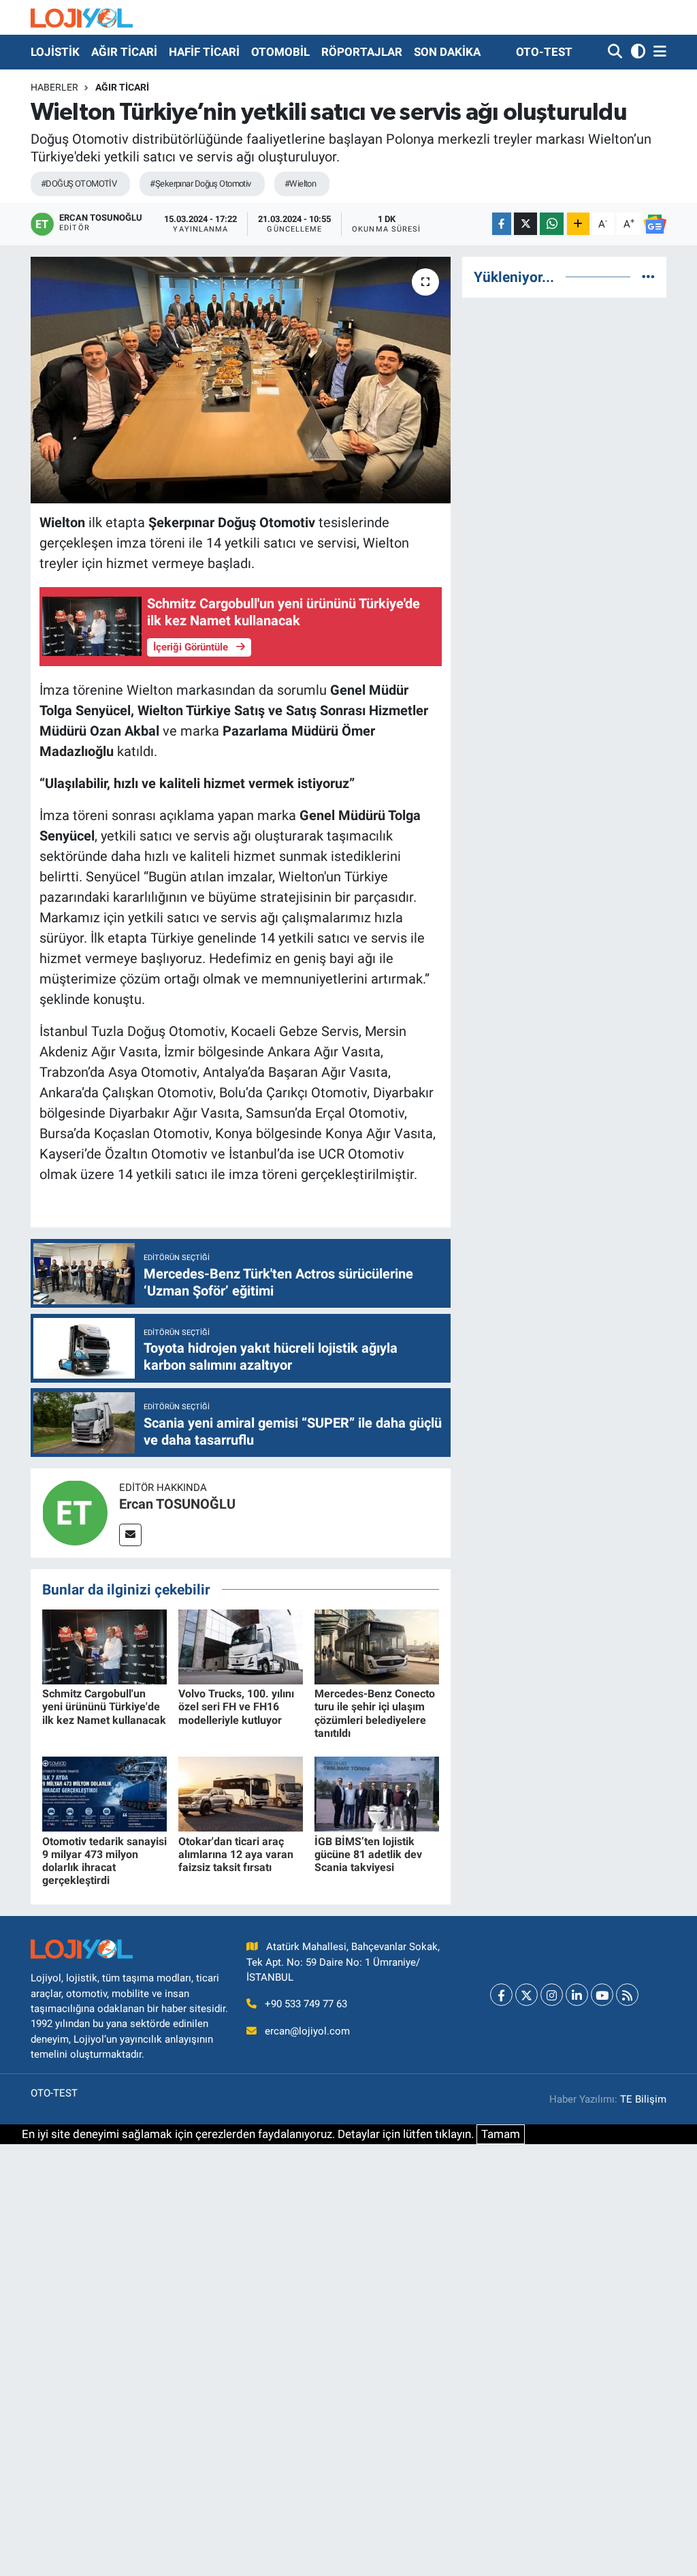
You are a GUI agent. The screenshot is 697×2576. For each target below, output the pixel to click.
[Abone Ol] (655, 224)
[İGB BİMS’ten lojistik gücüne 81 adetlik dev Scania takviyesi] (377, 1793)
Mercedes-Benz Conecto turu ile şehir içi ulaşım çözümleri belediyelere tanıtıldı (375, 1713)
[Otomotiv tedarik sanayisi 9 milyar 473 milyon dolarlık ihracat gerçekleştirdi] (104, 1793)
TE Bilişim (643, 2099)
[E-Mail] (130, 1535)
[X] (526, 1995)
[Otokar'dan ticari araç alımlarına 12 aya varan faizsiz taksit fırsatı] (241, 1793)
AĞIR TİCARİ (124, 52)
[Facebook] (501, 1995)
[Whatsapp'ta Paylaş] (552, 224)
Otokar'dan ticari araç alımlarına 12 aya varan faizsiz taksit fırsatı (236, 1854)
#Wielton (301, 184)
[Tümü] (648, 277)
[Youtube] (602, 1995)
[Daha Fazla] (578, 224)
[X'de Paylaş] (525, 224)
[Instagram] (552, 1995)
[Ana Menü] (658, 52)
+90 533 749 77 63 (306, 2004)
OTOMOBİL (280, 52)
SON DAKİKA (447, 52)
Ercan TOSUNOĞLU (177, 1504)
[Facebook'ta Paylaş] (502, 224)
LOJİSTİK (55, 52)
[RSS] (627, 1995)
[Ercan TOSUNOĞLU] (75, 1512)
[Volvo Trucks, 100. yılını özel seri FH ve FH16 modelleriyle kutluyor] (241, 1646)
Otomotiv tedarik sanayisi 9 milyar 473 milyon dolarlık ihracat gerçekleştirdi (104, 1861)
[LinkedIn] (577, 1995)
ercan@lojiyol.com (307, 2031)
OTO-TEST (544, 52)
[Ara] (616, 52)
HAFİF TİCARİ (204, 52)
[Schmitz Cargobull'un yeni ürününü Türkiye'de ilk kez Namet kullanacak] (104, 1646)
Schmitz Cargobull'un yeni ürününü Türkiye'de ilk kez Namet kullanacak (104, 1707)
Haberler (54, 87)
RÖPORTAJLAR (362, 52)
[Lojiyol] (82, 17)
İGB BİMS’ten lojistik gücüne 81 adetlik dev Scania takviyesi (368, 1854)
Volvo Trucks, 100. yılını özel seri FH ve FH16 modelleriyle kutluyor (236, 1707)
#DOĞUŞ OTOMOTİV (79, 184)
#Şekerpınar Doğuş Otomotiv (200, 184)
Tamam (501, 2134)
